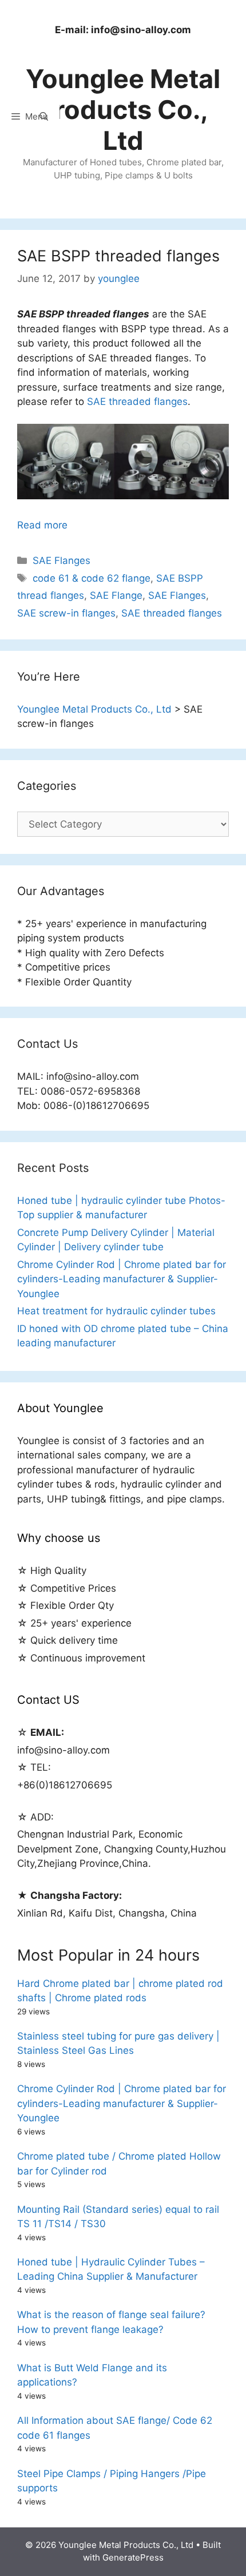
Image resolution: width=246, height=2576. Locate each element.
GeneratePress (133, 2557)
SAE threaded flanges (137, 401)
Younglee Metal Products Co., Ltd (123, 110)
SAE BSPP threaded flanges (118, 256)
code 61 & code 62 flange (92, 578)
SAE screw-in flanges (66, 613)
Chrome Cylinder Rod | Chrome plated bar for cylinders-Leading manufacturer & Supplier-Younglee (122, 1279)
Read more (42, 525)
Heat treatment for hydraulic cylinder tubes (116, 1311)
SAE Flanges (61, 560)
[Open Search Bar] (44, 117)
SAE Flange (116, 595)
